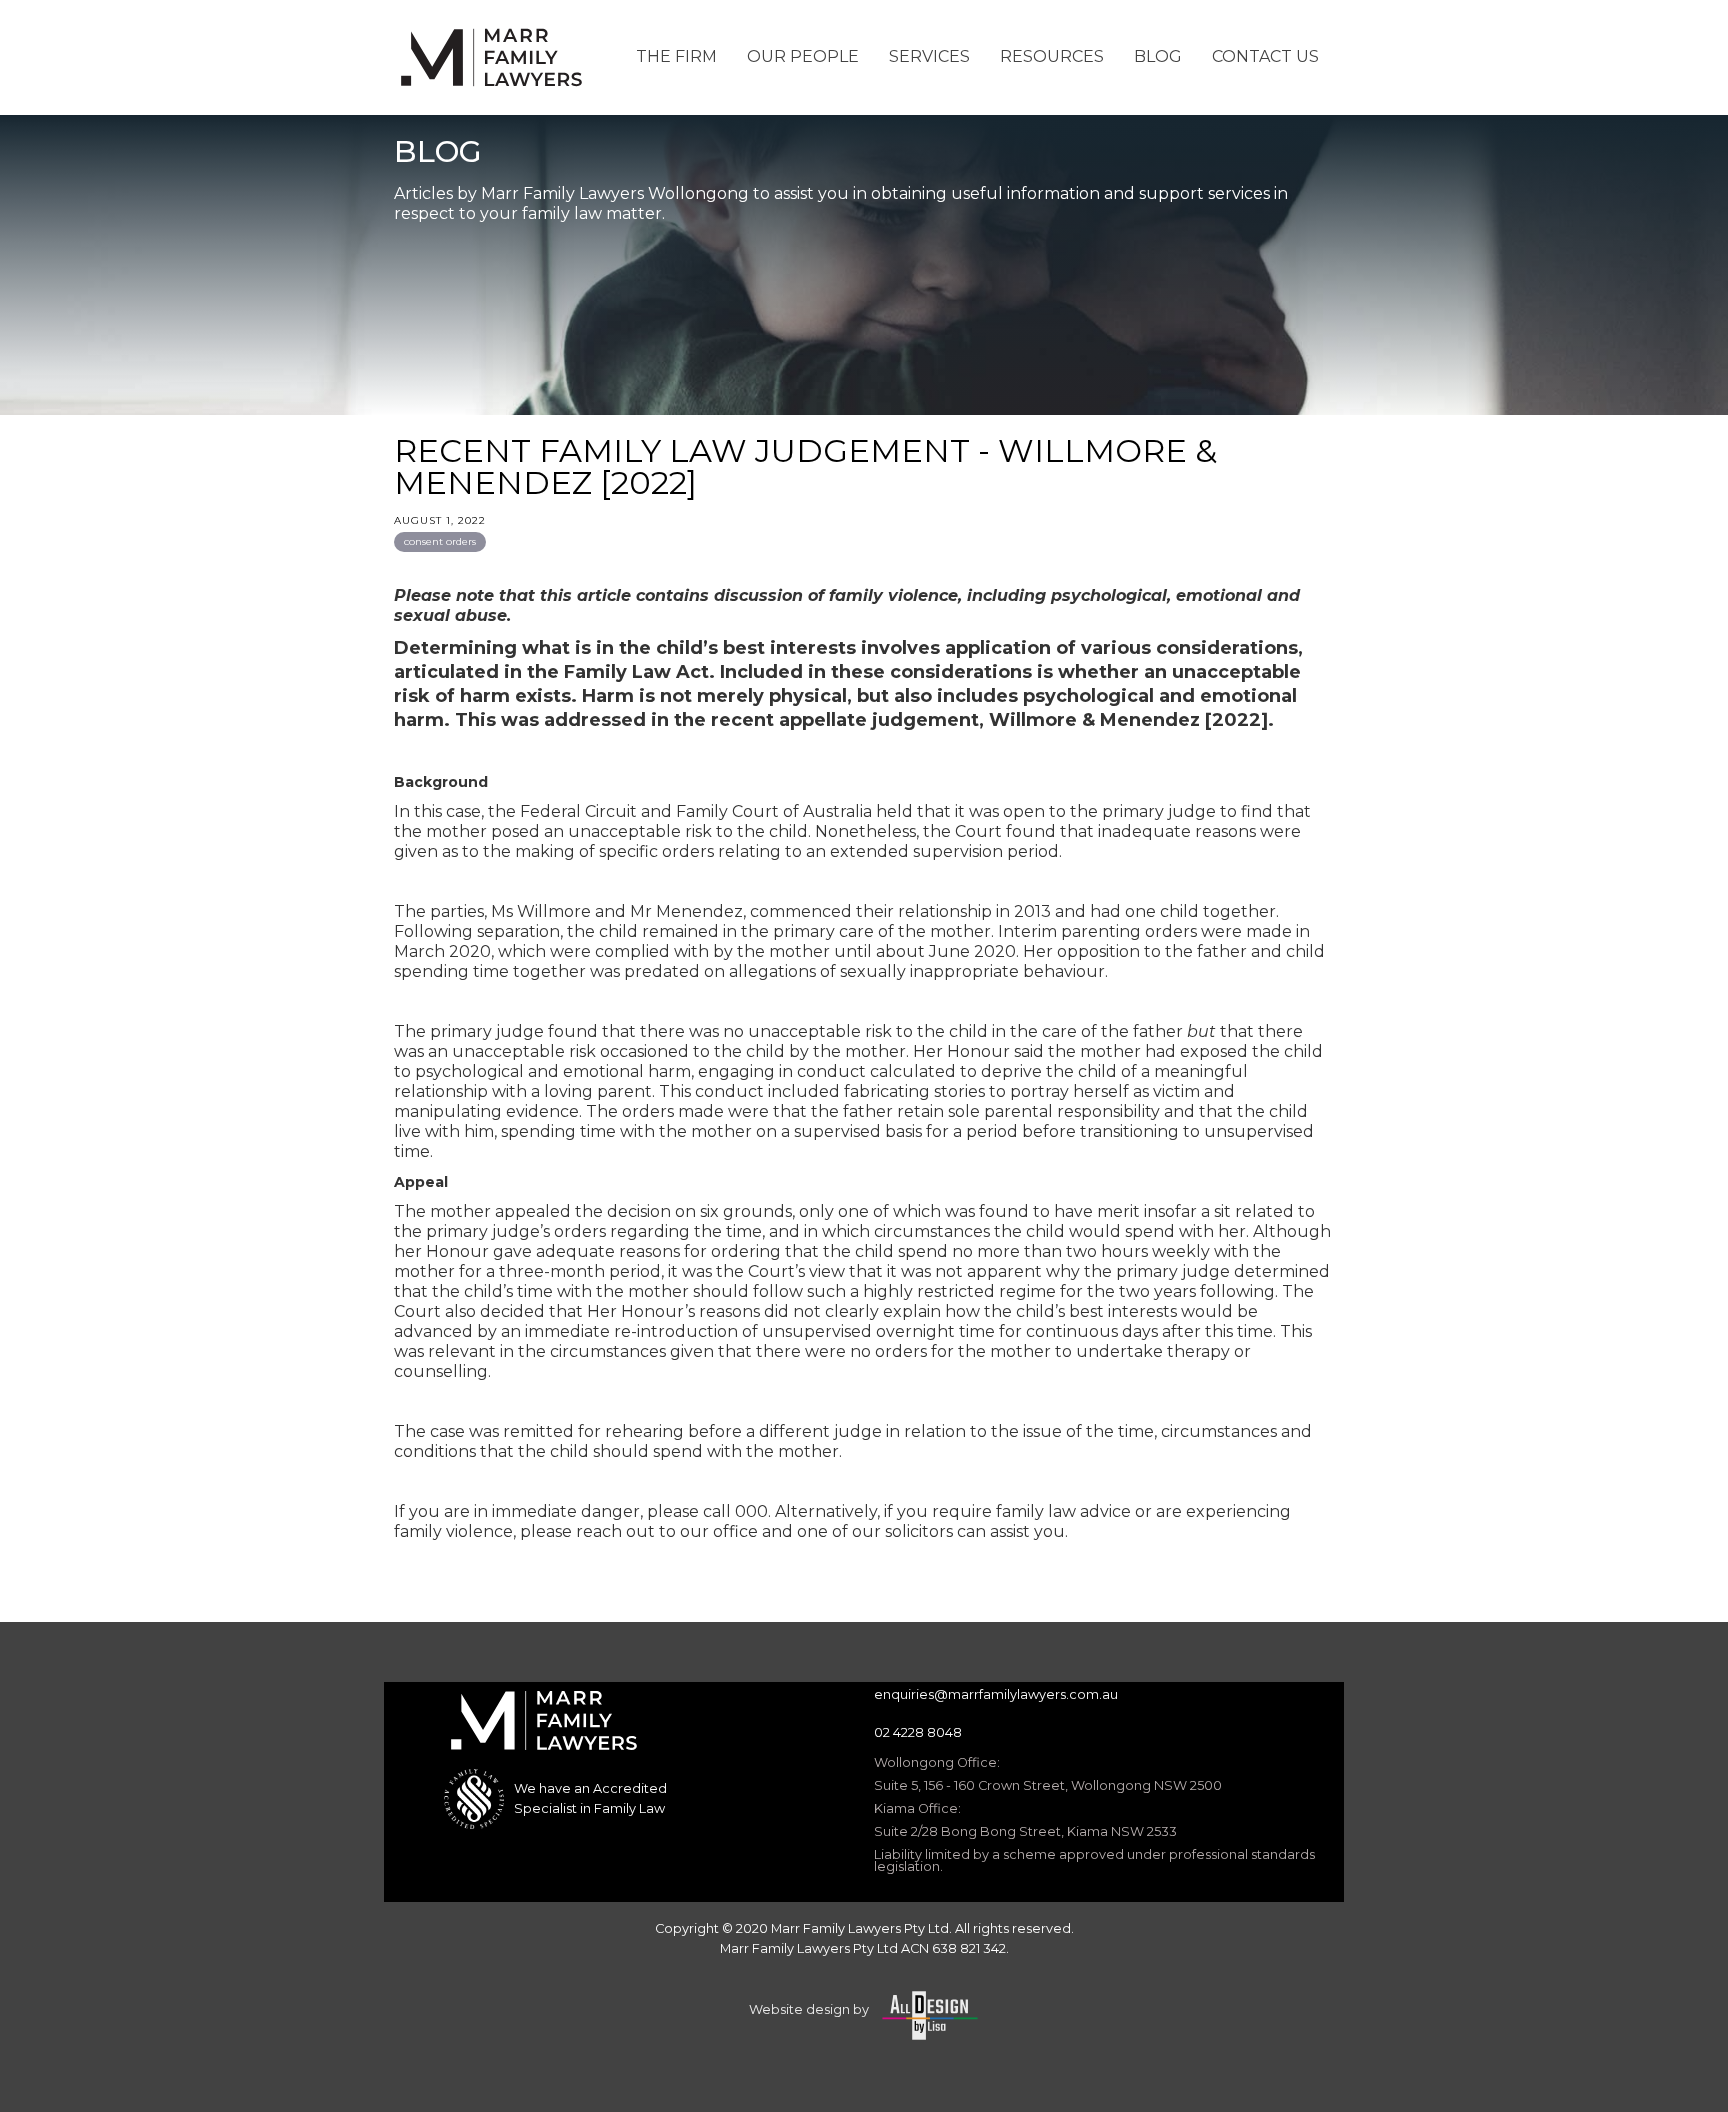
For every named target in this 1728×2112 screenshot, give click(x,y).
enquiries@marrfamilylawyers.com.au (996, 1694)
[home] (494, 57)
